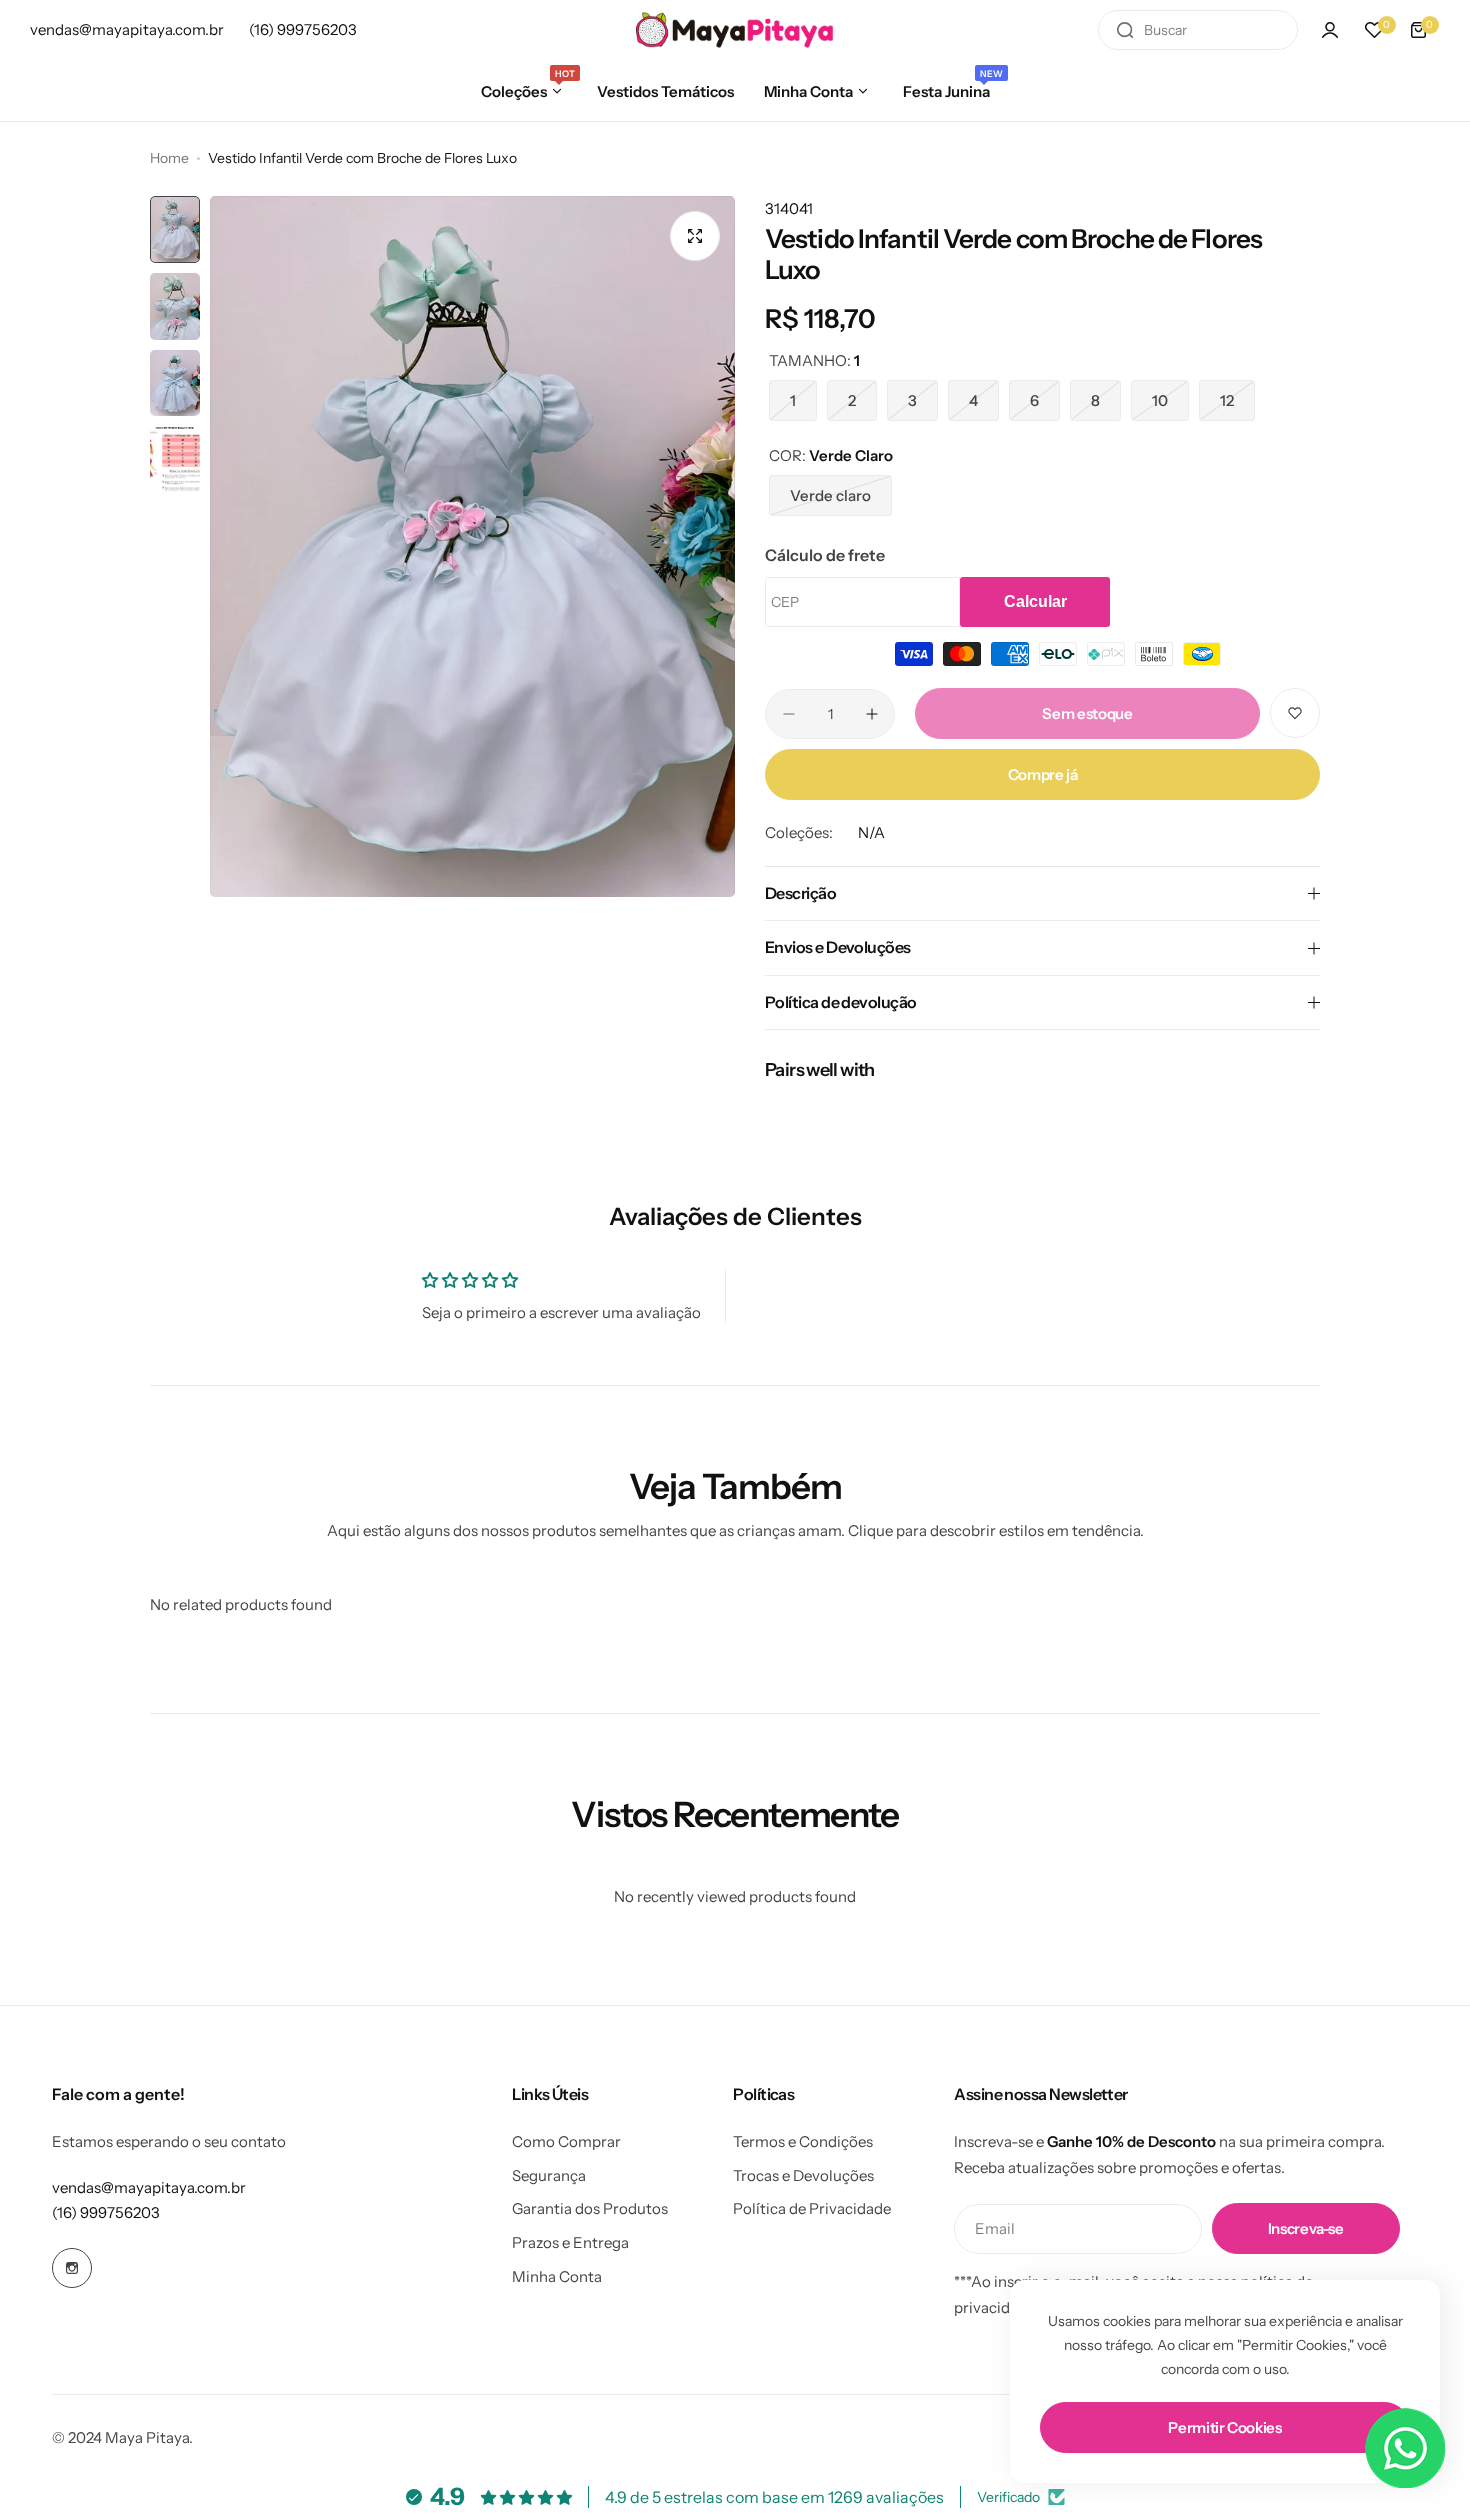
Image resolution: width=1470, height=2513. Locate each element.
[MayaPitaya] (735, 29)
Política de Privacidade (812, 2208)
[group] (472, 546)
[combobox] (1198, 30)
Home (169, 158)
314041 (789, 208)
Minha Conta (557, 2276)
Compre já (1043, 774)
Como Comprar (566, 2141)
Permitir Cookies (1224, 2427)
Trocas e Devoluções (803, 2175)
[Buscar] (1125, 30)
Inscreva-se (1306, 2228)
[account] (1330, 30)
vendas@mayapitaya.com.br (149, 2187)
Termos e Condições (803, 2141)
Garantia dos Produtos (590, 2208)
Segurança (549, 2175)
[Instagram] (72, 2268)
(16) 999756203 (106, 2212)
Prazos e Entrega (570, 2242)
